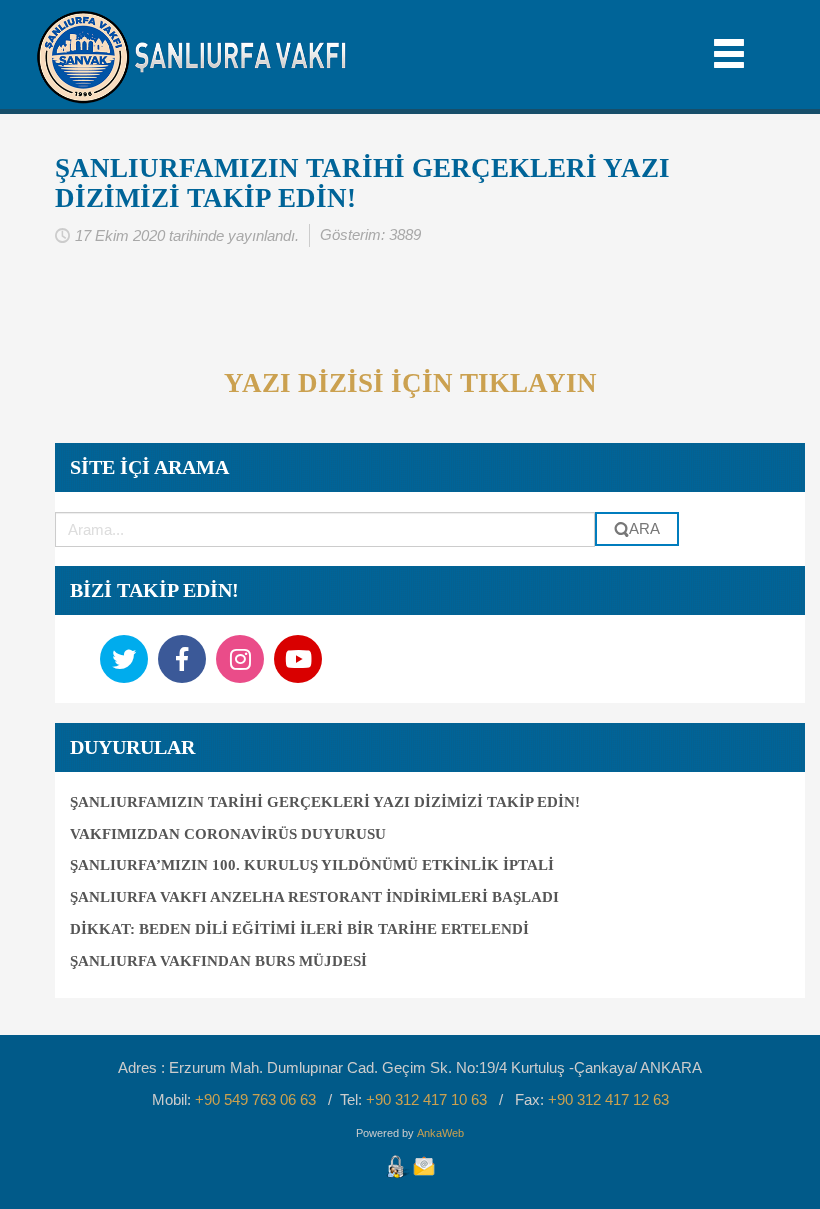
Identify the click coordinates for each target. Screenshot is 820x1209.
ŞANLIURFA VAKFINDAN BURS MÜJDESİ (218, 961)
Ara (644, 528)
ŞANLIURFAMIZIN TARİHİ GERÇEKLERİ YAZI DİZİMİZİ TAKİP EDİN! (362, 183)
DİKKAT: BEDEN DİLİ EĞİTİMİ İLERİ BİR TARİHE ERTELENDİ (299, 929)
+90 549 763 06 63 (255, 1099)
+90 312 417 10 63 (426, 1099)
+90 (608, 1099)
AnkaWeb (440, 1133)
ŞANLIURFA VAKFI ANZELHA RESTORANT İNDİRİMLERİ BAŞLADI (314, 897)
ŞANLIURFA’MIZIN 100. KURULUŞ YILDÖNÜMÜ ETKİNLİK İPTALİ (312, 865)
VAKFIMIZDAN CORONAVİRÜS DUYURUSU (228, 834)
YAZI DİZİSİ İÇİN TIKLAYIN (410, 383)
